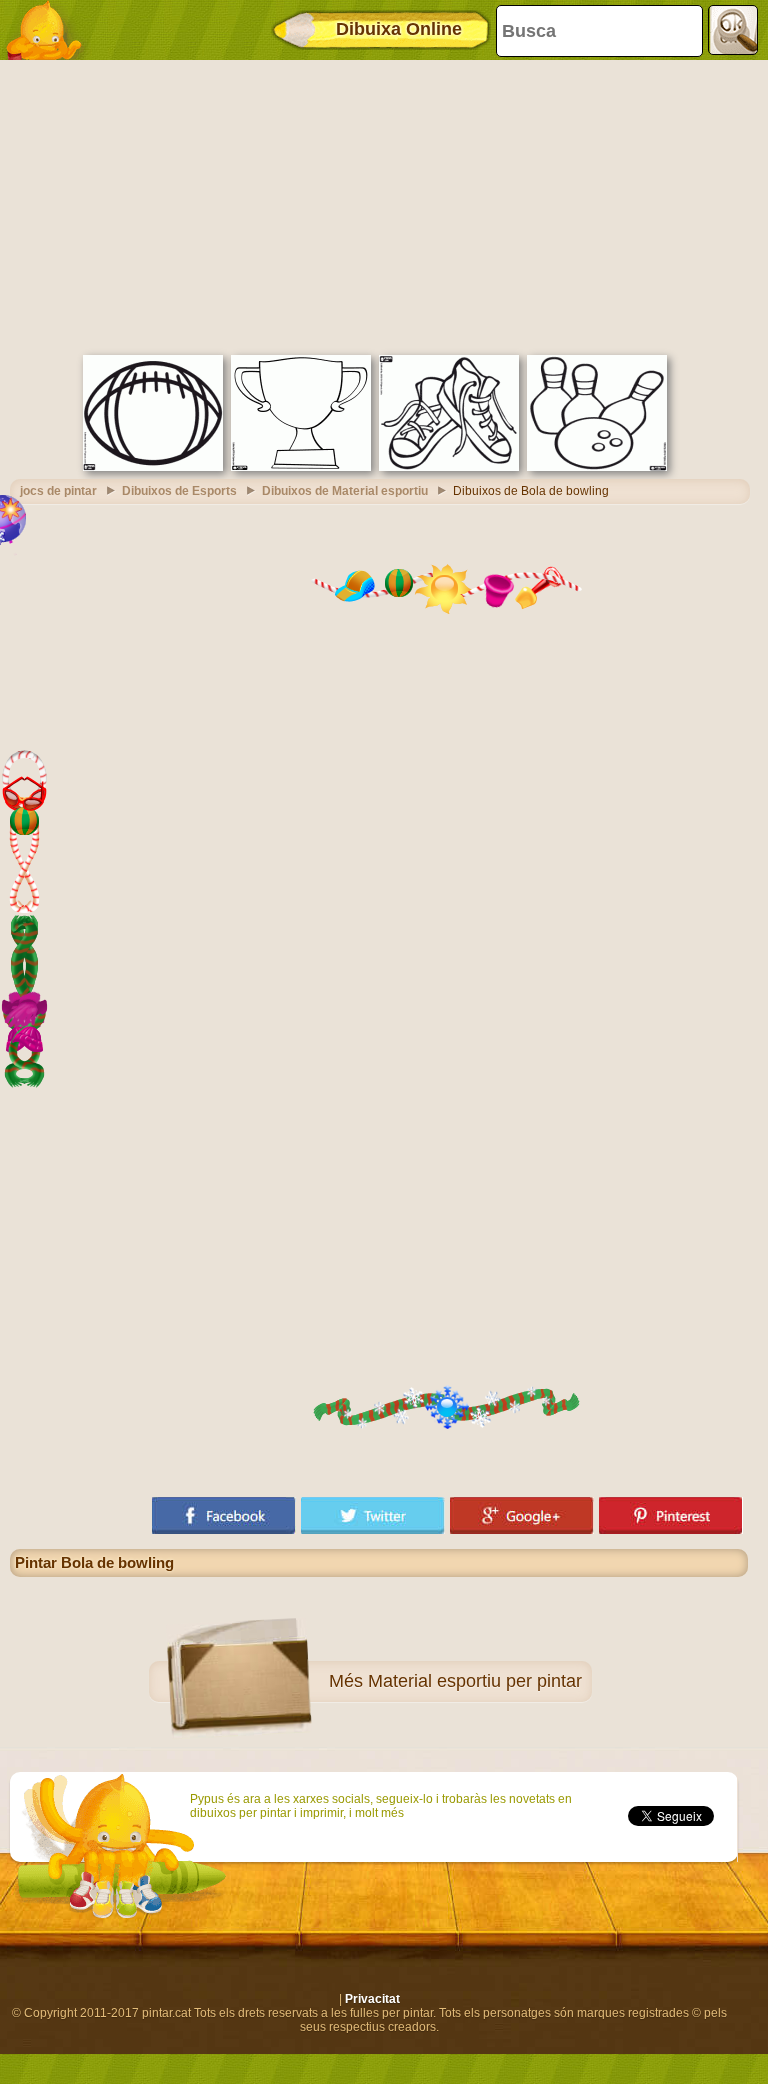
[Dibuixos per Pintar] (50, 30)
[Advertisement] (379, 205)
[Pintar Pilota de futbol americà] (153, 467)
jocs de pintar (58, 491)
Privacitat (372, 1999)
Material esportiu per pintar (475, 1681)
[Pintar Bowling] (597, 467)
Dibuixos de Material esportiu (345, 491)
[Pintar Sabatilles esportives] (449, 467)
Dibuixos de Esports (179, 491)
